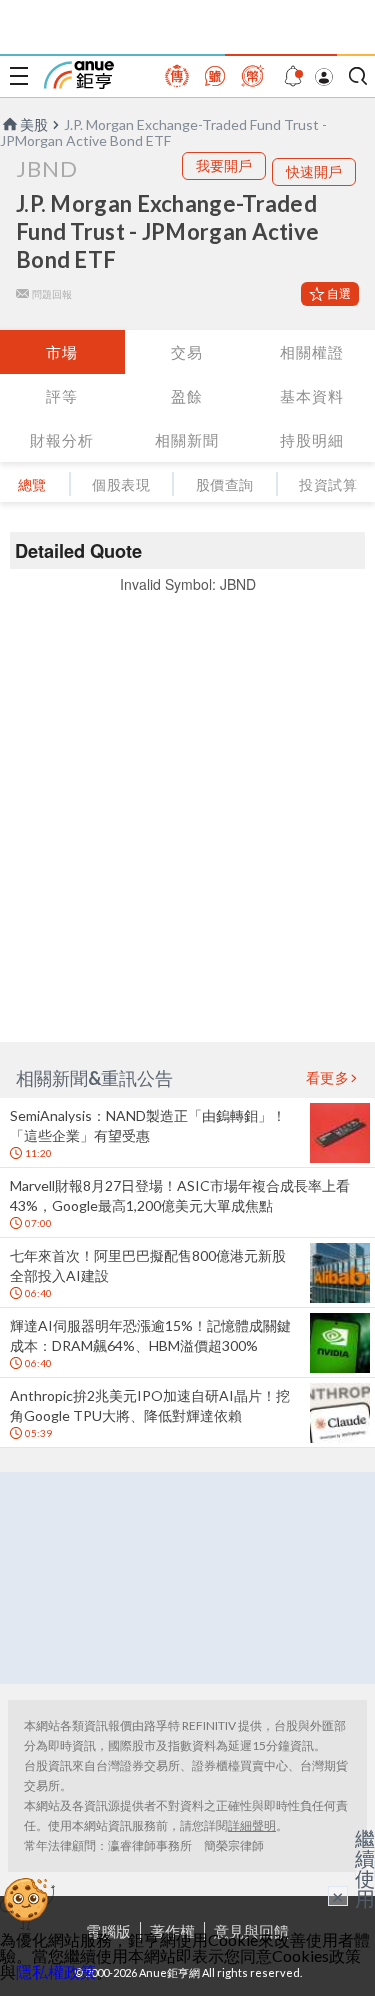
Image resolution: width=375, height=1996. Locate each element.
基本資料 (312, 396)
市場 (62, 352)
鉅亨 (79, 75)
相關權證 (312, 352)
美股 (34, 124)
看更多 (328, 1078)
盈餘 (187, 396)
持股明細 (312, 440)
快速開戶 (314, 171)
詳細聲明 (252, 1825)
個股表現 (121, 484)
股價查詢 (225, 484)
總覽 (32, 484)
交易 (187, 352)
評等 (62, 396)
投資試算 (328, 484)
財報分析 (62, 440)
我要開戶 (224, 165)
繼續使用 (365, 1868)
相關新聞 (187, 440)
